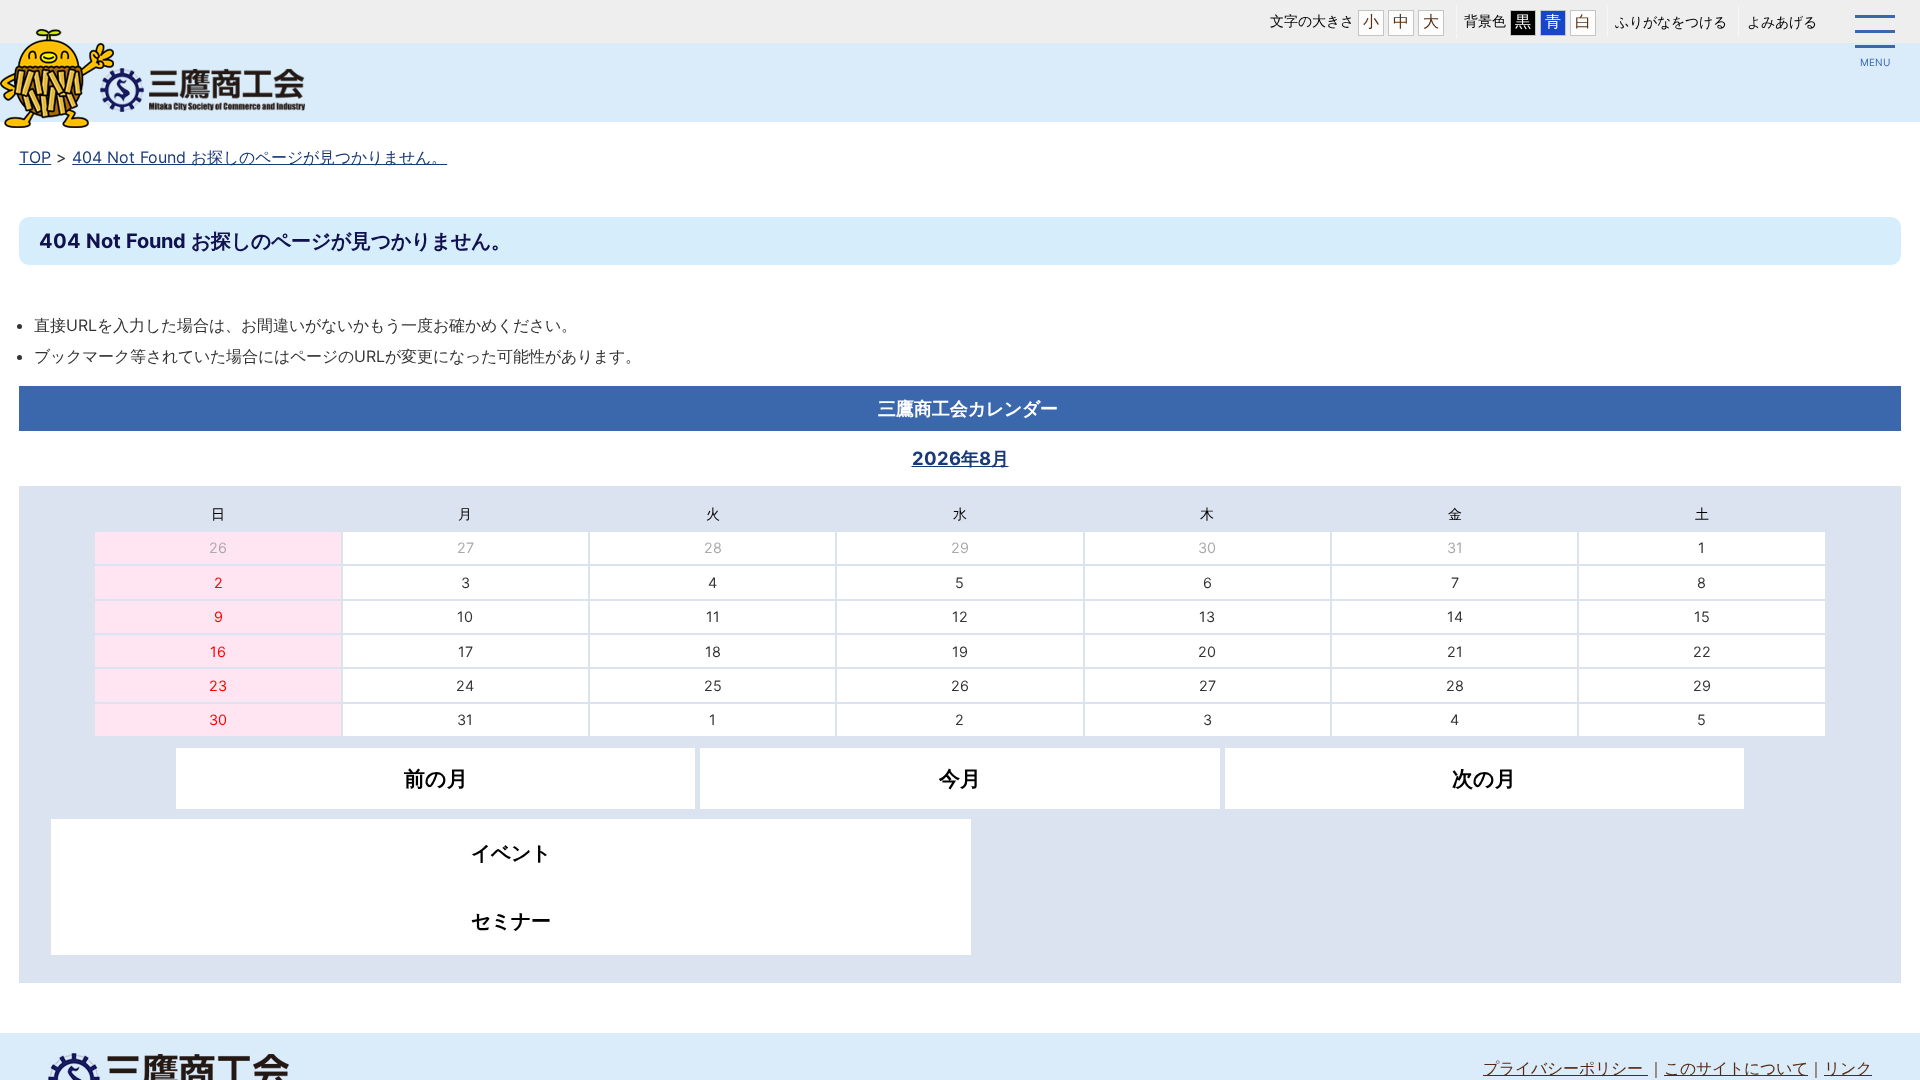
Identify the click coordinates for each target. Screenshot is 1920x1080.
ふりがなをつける (1671, 21)
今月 (960, 778)
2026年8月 (960, 458)
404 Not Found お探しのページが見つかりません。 (259, 157)
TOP (35, 157)
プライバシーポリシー (1565, 1068)
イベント (511, 853)
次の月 (1484, 778)
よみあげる (1782, 21)
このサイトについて (1736, 1068)
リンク (1848, 1068)
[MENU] (1875, 35)
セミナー (511, 921)
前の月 (436, 778)
